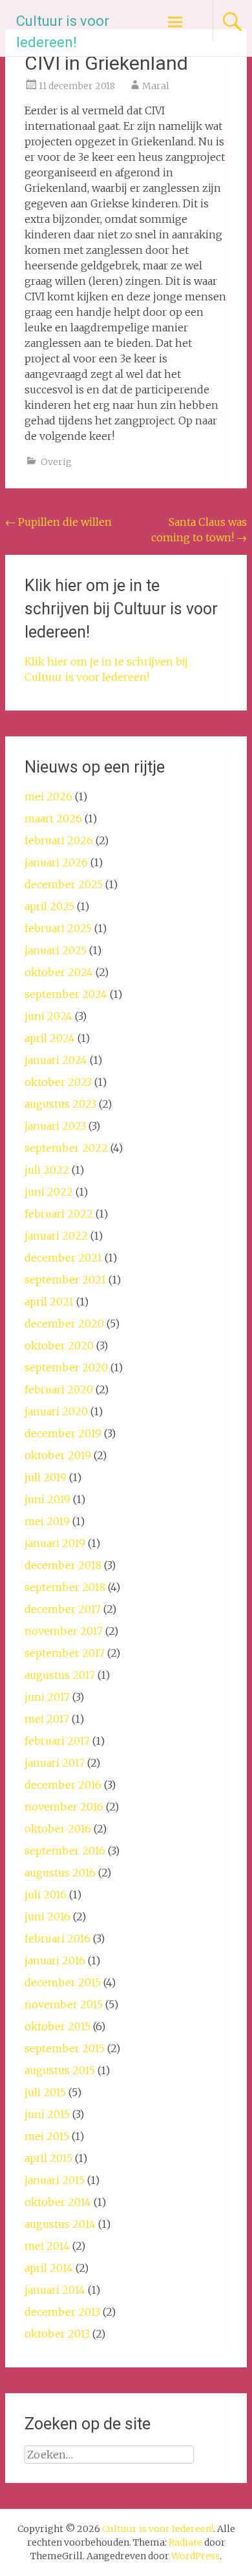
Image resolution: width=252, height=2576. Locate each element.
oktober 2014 (58, 2202)
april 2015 (48, 2158)
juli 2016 (46, 1895)
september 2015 (65, 2048)
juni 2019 (47, 1499)
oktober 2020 (59, 1345)
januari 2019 (55, 1543)
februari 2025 (58, 928)
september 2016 (65, 1851)
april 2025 (49, 906)
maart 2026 (53, 818)
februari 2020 (59, 1389)
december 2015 (63, 1982)
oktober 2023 (58, 1082)
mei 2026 (48, 796)
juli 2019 (46, 1477)
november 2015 (64, 2004)
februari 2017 (57, 1741)
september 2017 (65, 1653)
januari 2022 (56, 1236)
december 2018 (63, 1565)
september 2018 (65, 1587)
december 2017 (63, 1609)
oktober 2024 (59, 972)
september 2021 (65, 1280)
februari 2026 (59, 840)
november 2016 (64, 1807)
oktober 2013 (57, 2334)
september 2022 (66, 1148)
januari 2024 (56, 1060)
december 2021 (63, 1258)
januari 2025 (56, 950)
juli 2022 (47, 1170)
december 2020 (64, 1324)
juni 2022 (49, 1192)
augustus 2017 (60, 1675)
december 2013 (62, 2312)
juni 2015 (47, 2114)
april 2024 (50, 1038)
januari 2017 (55, 1763)
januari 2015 (55, 2180)
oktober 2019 (58, 1455)
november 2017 (64, 1631)
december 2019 (63, 1433)
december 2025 (64, 884)
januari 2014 (55, 2290)
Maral (156, 86)
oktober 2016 (58, 1829)
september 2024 (66, 994)
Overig (56, 462)
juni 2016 (47, 1916)
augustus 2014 (60, 2224)
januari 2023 (55, 1126)
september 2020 (66, 1367)
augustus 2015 (60, 2070)
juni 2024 (48, 1016)
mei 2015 (47, 2136)
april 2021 (49, 1302)
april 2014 (49, 2268)
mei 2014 (47, 2246)
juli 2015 (45, 2092)
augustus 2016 (60, 1873)
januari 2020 (56, 1411)
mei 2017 (47, 1719)
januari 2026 (56, 862)
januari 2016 (55, 1960)
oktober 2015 (58, 2026)
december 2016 (63, 1785)
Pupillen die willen (58, 522)
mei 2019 (47, 1521)
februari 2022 (59, 1214)
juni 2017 (47, 1697)
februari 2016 (58, 1938)
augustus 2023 (60, 1104)
